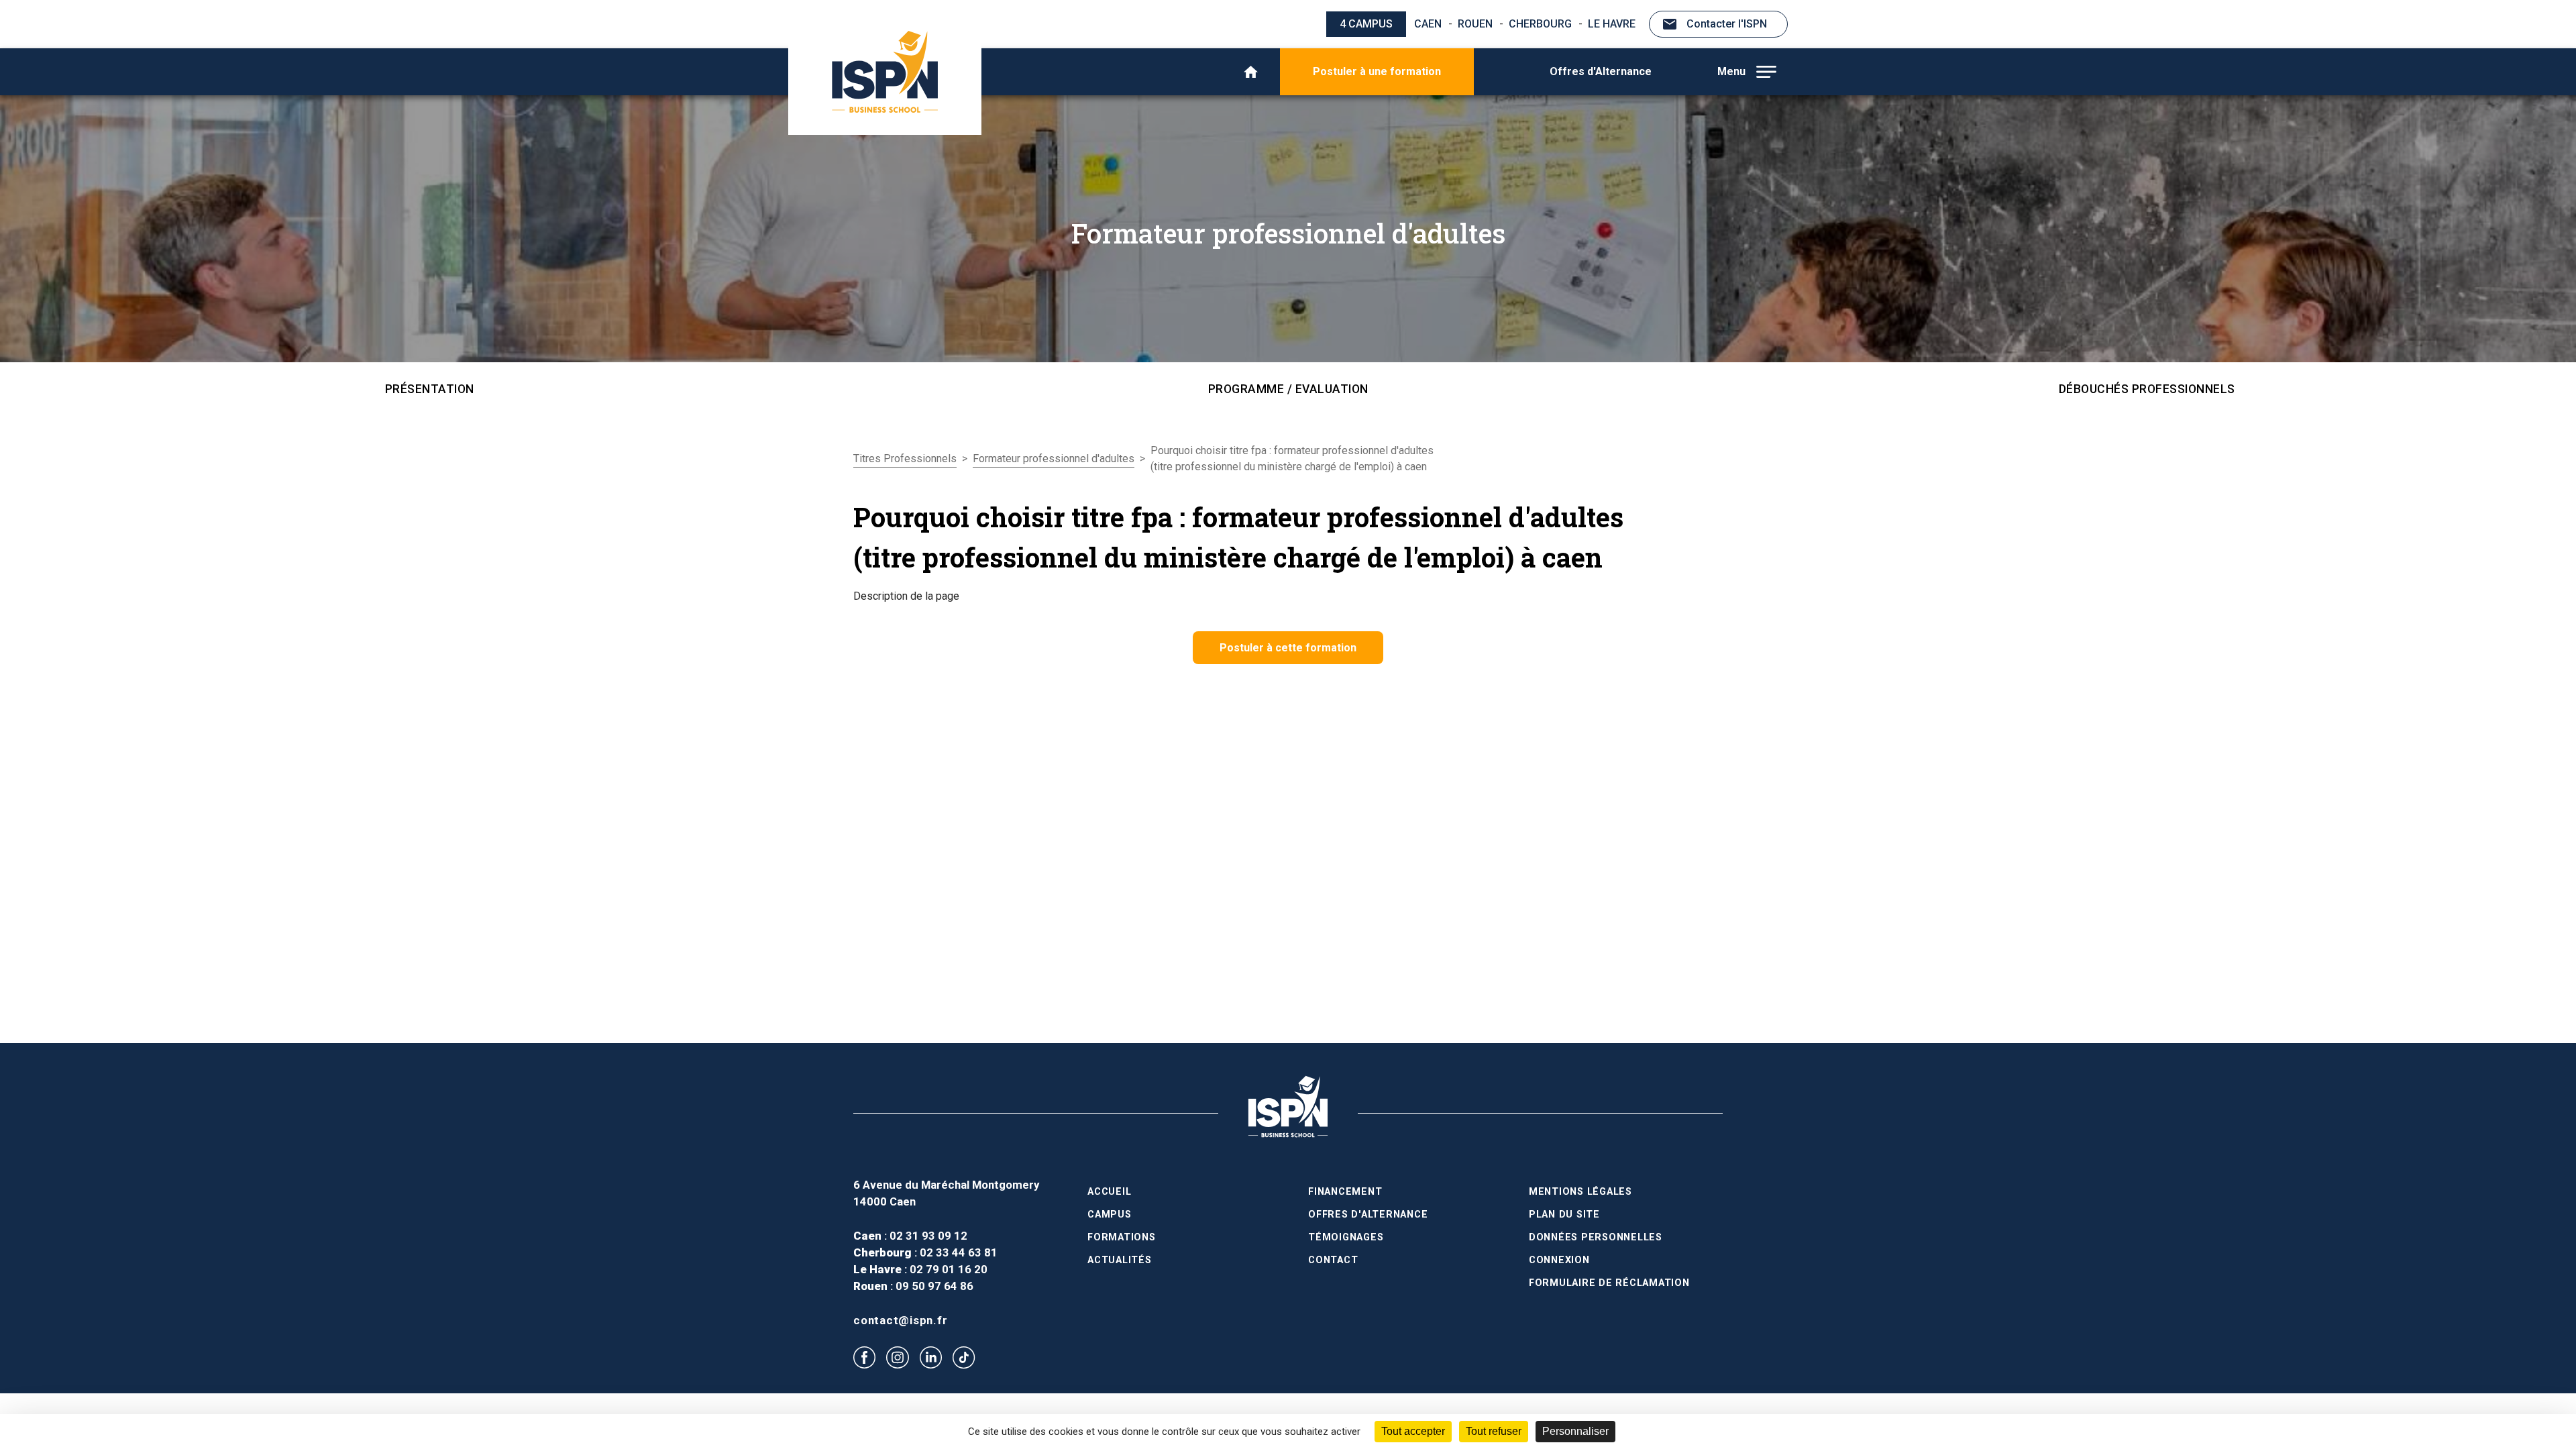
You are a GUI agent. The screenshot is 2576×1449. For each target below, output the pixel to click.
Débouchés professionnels (2147, 389)
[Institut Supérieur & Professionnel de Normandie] (885, 72)
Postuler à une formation (1377, 71)
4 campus (1366, 24)
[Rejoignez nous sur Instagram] (897, 1357)
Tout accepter (1413, 1431)
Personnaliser (1575, 1431)
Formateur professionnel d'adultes (1054, 459)
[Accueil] (1251, 72)
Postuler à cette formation (1288, 648)
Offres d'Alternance (1601, 71)
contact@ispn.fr (900, 1320)
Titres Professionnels (905, 459)
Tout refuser (1494, 1431)
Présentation (430, 389)
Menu (1731, 71)
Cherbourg (1540, 24)
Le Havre (1612, 24)
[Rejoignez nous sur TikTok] (964, 1358)
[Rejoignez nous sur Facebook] (864, 1357)
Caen (1428, 24)
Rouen (1475, 24)
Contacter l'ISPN (1727, 24)
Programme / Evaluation (1288, 389)
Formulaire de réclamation (1609, 1283)
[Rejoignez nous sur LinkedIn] (931, 1357)
